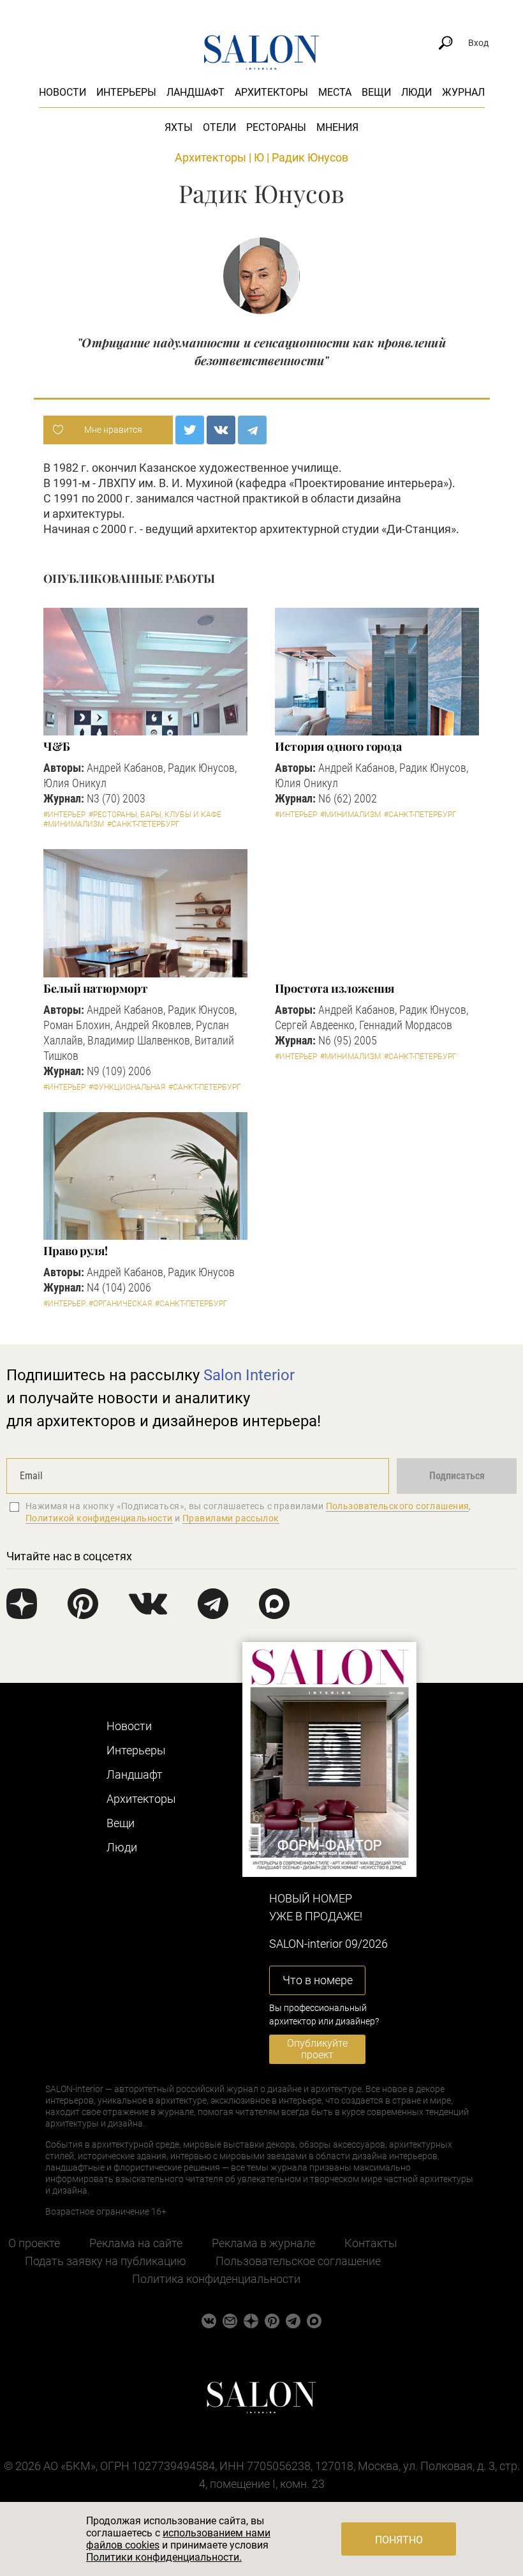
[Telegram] (252, 430)
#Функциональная (127, 1087)
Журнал (463, 92)
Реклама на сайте (136, 2243)
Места (335, 92)
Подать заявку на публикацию (106, 2261)
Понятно (399, 2540)
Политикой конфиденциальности (99, 1518)
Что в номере (318, 1980)
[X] (190, 430)
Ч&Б (57, 746)
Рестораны (276, 127)
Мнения (337, 127)
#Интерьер (64, 815)
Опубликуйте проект (317, 2049)
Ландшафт (195, 92)
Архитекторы (271, 92)
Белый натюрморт (96, 988)
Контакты (371, 2243)
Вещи (376, 92)
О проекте (34, 2243)
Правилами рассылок (231, 1518)
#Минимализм (74, 824)
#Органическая (120, 1304)
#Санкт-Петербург (144, 824)
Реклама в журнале (263, 2243)
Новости (63, 92)
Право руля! (76, 1251)
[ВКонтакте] (221, 430)
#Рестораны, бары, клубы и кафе (155, 815)
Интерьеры (126, 92)
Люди (416, 92)
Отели (219, 127)
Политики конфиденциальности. (164, 2557)
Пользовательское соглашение (298, 2261)
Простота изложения (335, 988)
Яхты (179, 127)
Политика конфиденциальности (216, 2279)
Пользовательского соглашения (398, 1506)
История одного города (338, 746)
